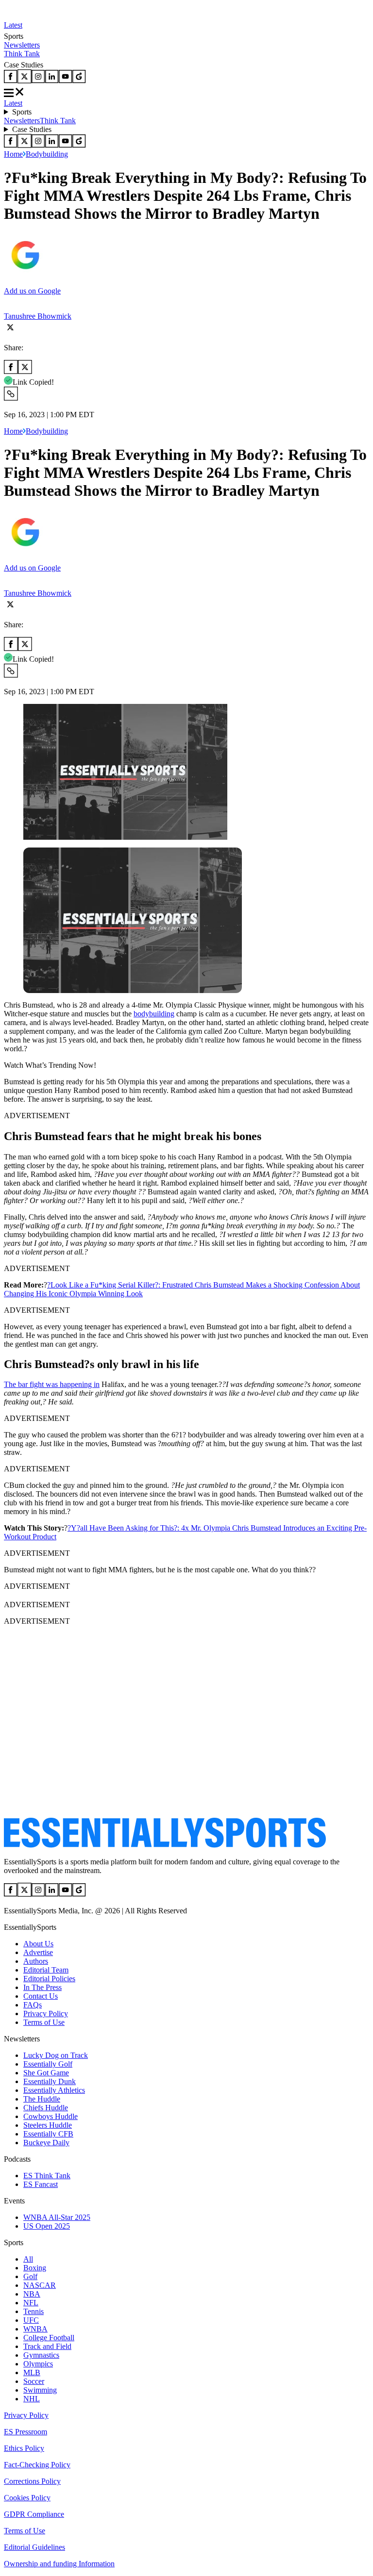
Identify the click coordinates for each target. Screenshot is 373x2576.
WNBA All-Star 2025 (57, 2217)
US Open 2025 (47, 2226)
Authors (36, 1961)
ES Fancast (41, 2184)
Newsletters (22, 45)
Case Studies (32, 129)
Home (13, 154)
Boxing (35, 2268)
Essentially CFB (48, 2134)
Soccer (34, 2381)
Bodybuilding (47, 154)
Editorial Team (46, 1970)
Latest (13, 25)
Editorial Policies (49, 1979)
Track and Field (47, 2346)
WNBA (35, 2329)
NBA (32, 2294)
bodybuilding (154, 1014)
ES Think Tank (47, 2176)
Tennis (34, 2311)
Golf (30, 2276)
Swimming (40, 2390)
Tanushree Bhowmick (38, 316)
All (28, 2259)
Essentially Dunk (50, 2081)
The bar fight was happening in (52, 1384)
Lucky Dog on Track (56, 2055)
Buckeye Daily (46, 2143)
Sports (22, 112)
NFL (31, 2303)
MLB (32, 2372)
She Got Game (46, 2073)
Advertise (38, 1952)
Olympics (38, 2364)
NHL (32, 2399)
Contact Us (41, 1996)
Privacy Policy (46, 2014)
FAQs (33, 2005)
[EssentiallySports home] (165, 1845)
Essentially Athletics (54, 2090)
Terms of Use (44, 2022)
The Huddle (42, 2099)
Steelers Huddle (48, 2125)
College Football (49, 2338)
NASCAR (40, 2285)
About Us (38, 1944)
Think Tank (22, 54)
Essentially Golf (48, 2064)
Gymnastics (41, 2355)
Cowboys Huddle (51, 2116)
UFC (31, 2320)
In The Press (42, 1987)
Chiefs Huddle (46, 2108)
